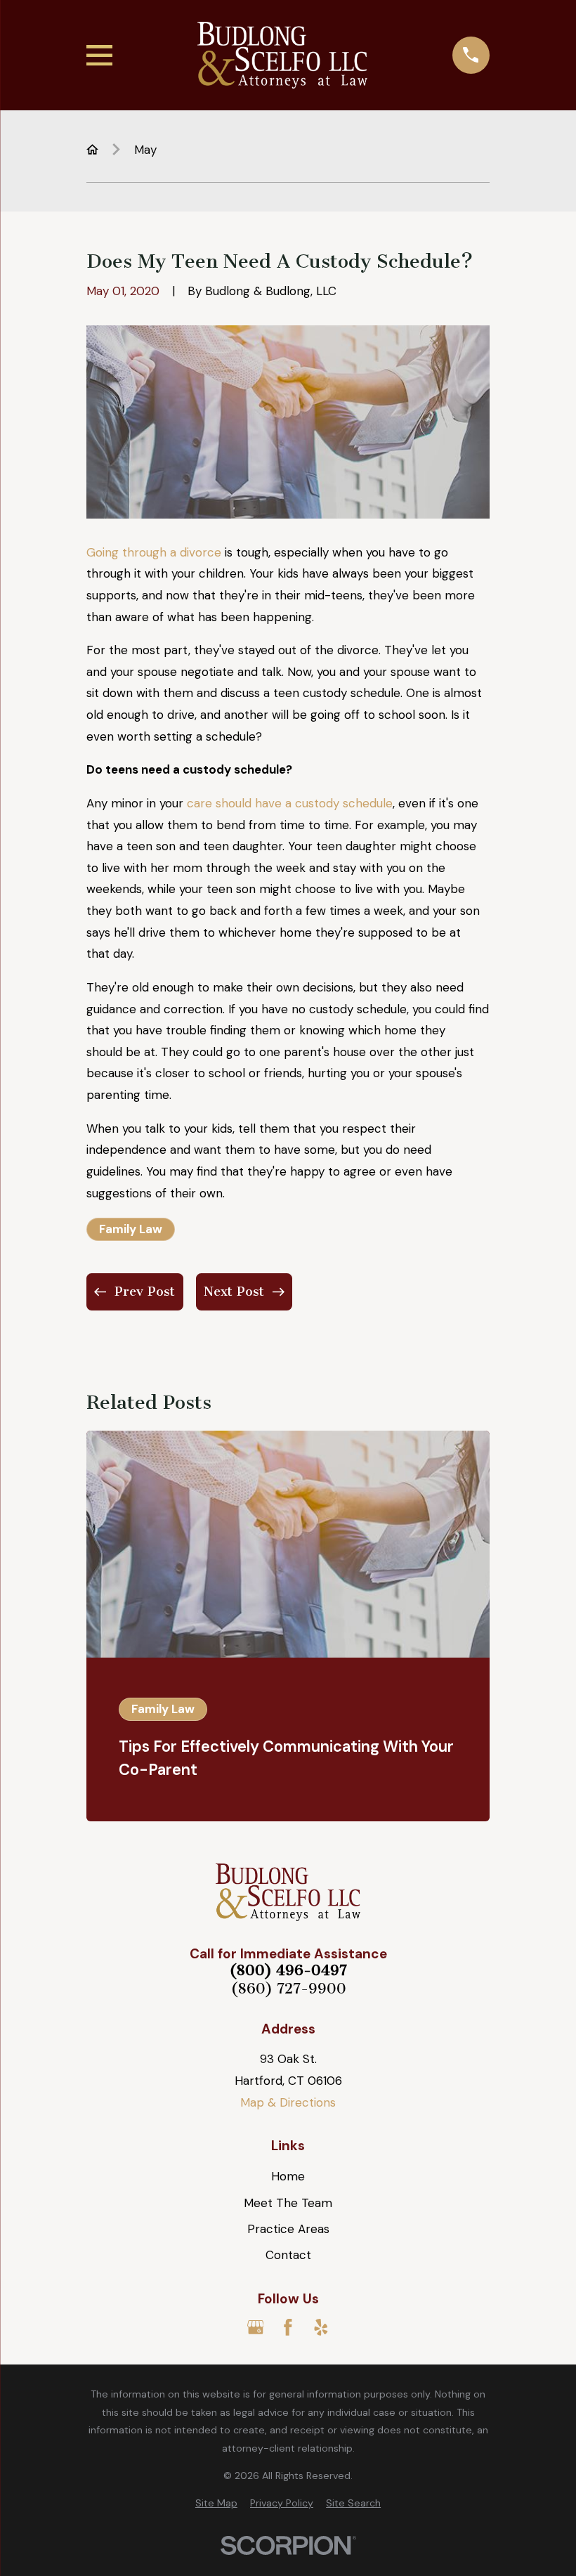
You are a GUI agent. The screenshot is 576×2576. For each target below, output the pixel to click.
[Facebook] (288, 2327)
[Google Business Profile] (256, 2327)
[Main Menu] (99, 55)
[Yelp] (321, 2327)
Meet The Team (288, 2203)
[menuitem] (216, 2504)
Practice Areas (288, 2229)
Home (288, 2176)
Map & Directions (288, 2102)
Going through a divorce (154, 552)
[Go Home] (92, 149)
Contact (288, 2255)
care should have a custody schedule (290, 803)
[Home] (282, 55)
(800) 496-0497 (288, 1971)
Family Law (131, 1229)
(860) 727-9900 (288, 1989)
